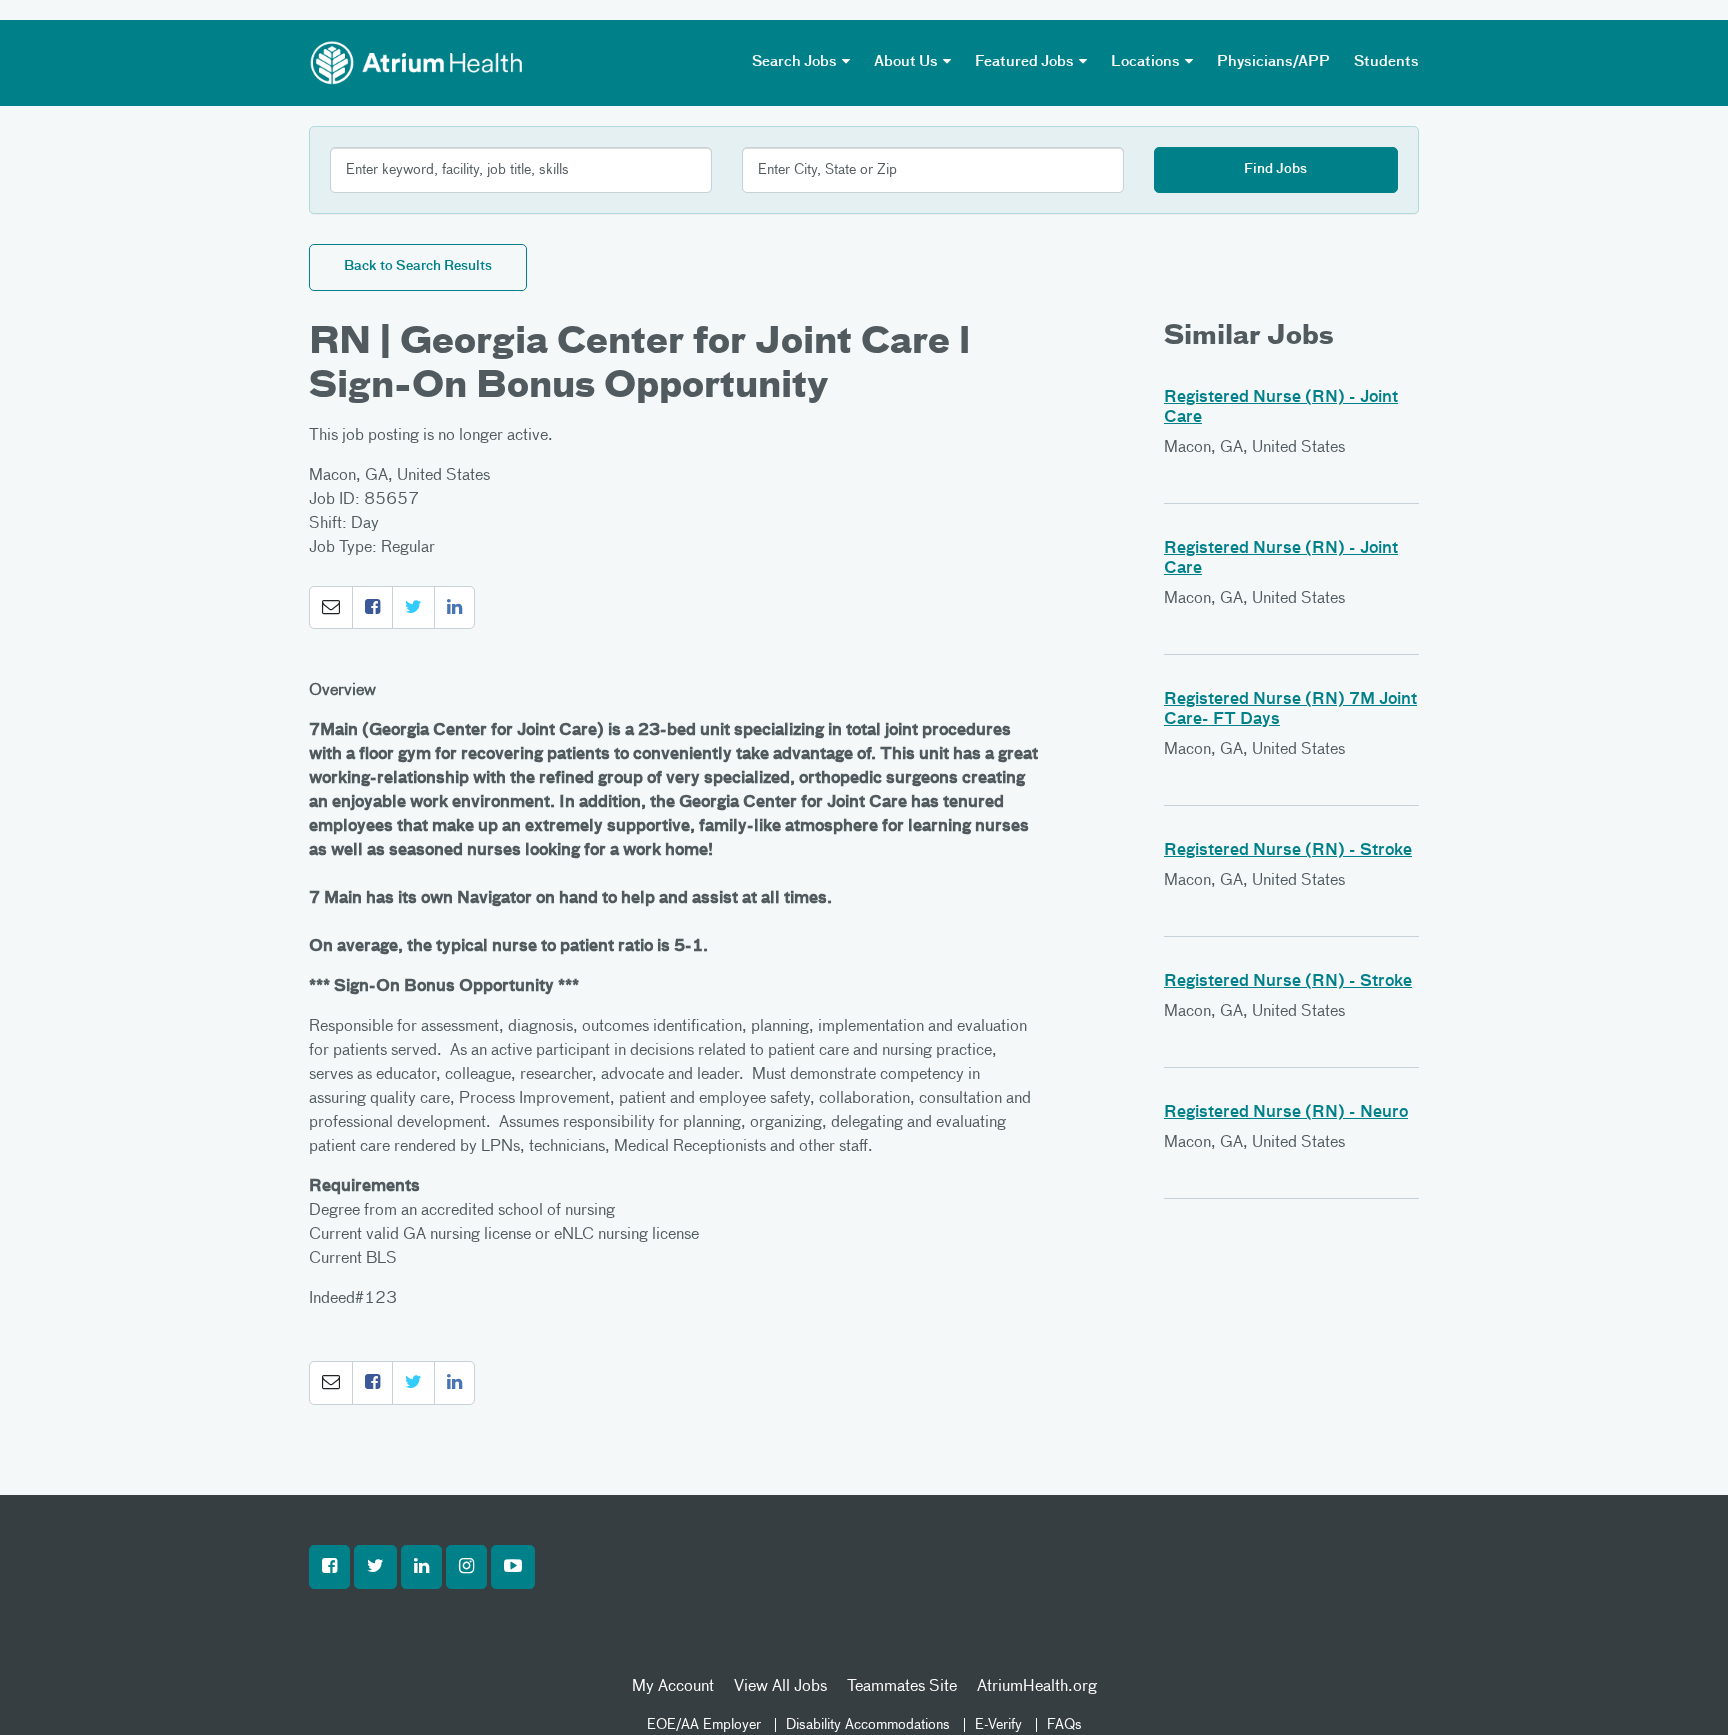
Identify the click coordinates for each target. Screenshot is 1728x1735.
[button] (331, 608)
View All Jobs (780, 1687)
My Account (673, 1687)
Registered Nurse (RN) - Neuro (1286, 1113)
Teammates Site (902, 1687)
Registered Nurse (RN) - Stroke (1288, 851)
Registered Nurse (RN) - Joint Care (1281, 408)
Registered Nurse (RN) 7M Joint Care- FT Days (1290, 710)
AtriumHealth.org (1037, 1687)
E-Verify (998, 1725)
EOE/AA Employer (704, 1725)
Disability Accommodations (868, 1725)
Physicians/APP (1273, 62)
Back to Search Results (418, 266)
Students (1386, 62)
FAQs (1064, 1725)
